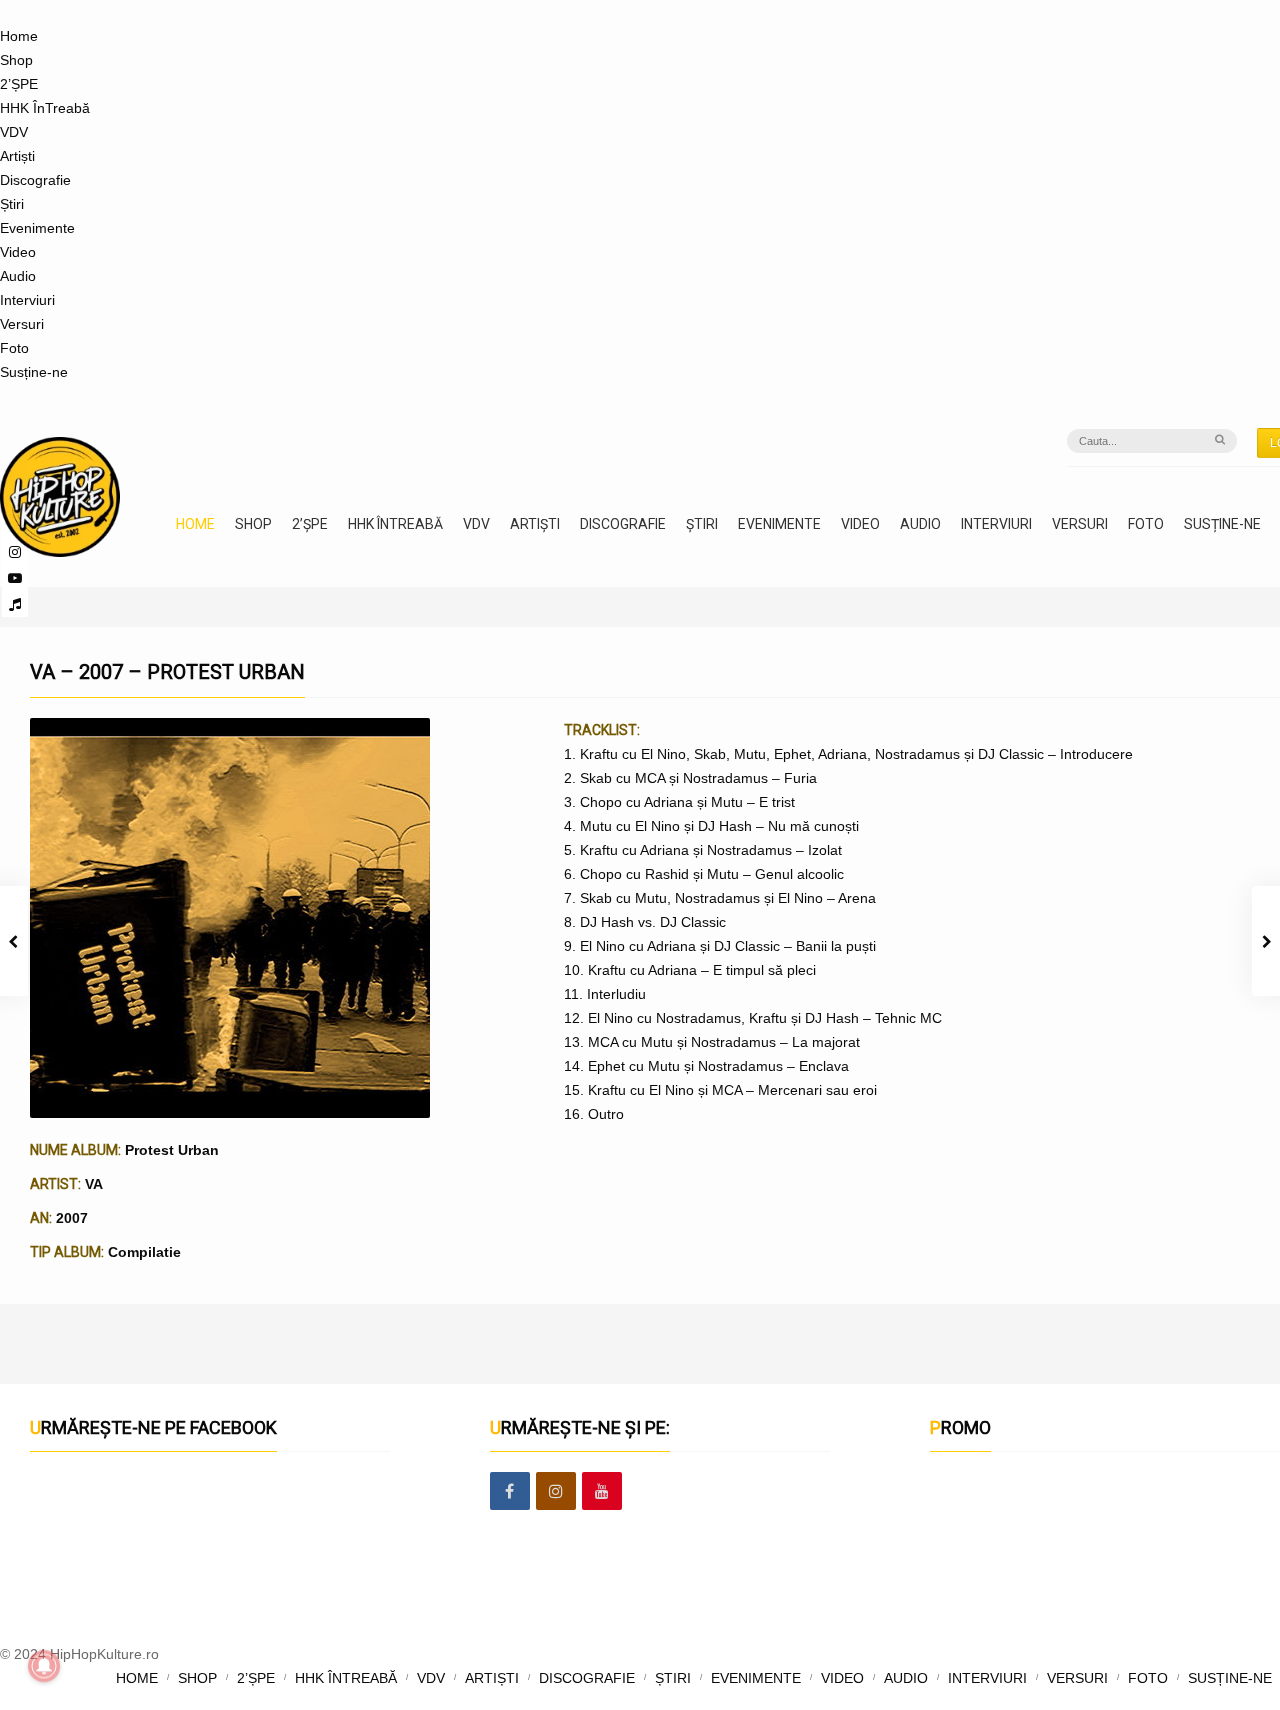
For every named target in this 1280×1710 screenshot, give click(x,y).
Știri (12, 204)
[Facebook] (510, 1492)
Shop (16, 60)
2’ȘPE (19, 84)
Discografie (35, 180)
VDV (14, 132)
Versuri (22, 324)
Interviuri (27, 300)
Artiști (17, 156)
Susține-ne (34, 372)
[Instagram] (556, 1492)
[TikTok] (15, 604)
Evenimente (37, 228)
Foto (14, 348)
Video (18, 252)
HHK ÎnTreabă (45, 108)
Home (19, 36)
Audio (18, 276)
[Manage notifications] (44, 1666)
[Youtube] (602, 1492)
